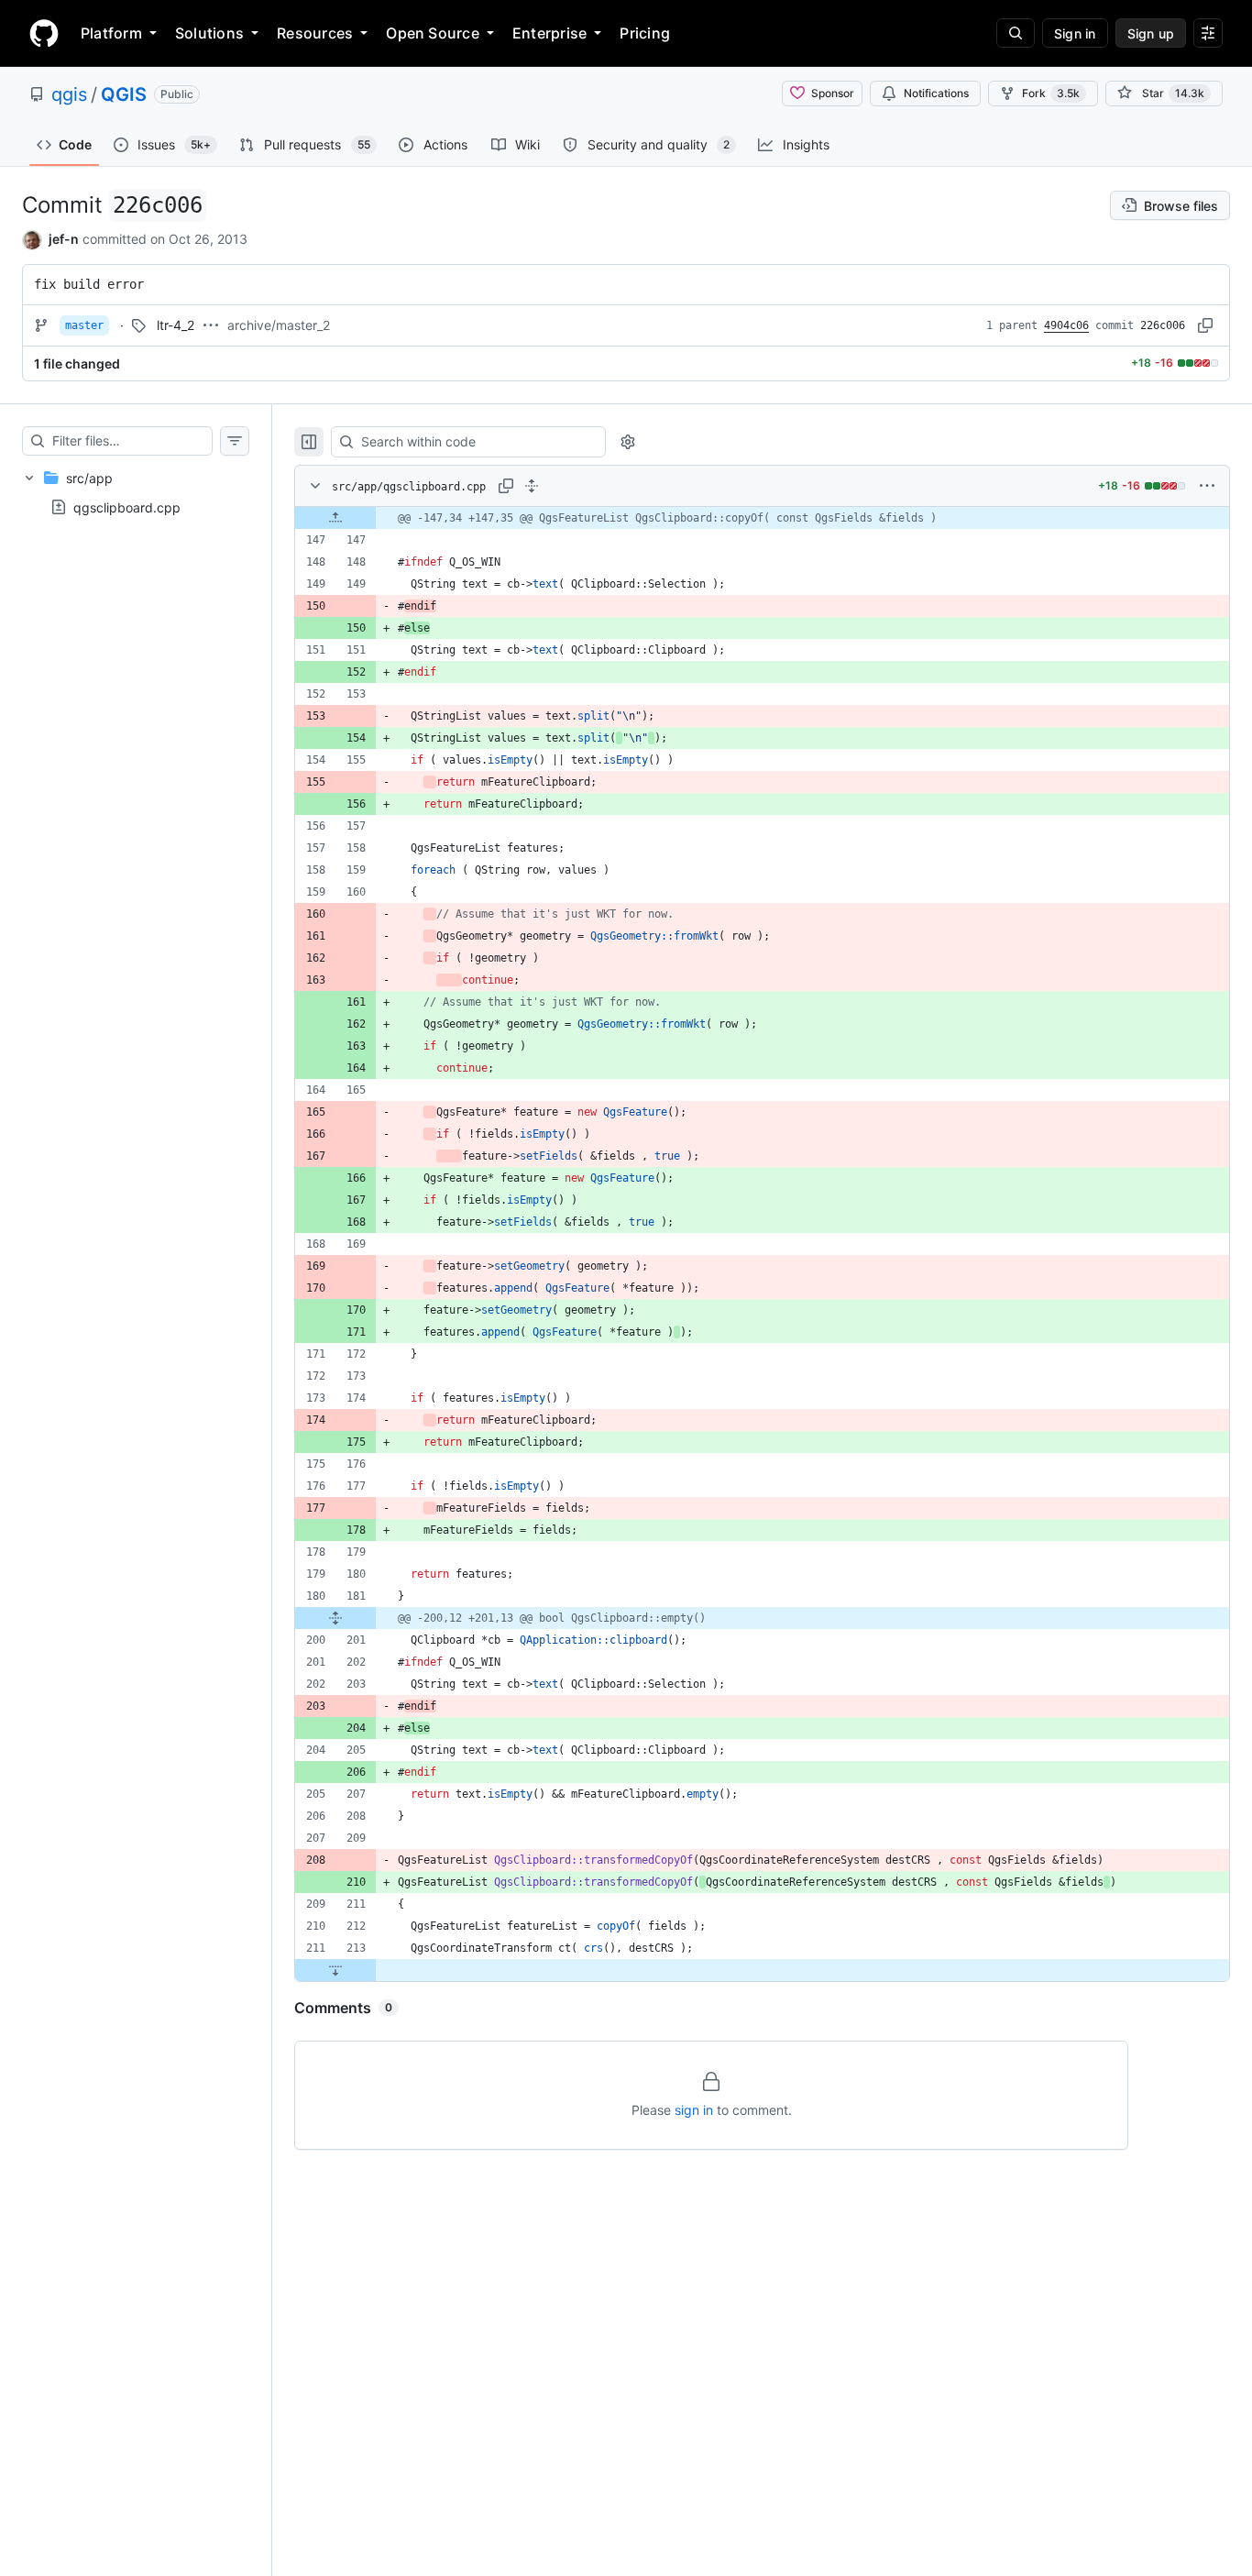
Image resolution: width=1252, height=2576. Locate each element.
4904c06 (1066, 325)
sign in (694, 2110)
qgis (69, 94)
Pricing (645, 33)
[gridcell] (762, 518)
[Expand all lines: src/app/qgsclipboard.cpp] (532, 486)
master (84, 325)
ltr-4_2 (176, 325)
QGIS (124, 94)
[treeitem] (136, 492)
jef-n (64, 239)
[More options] (1207, 486)
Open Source (433, 33)
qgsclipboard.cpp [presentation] (127, 506)
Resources (315, 33)
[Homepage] (44, 33)
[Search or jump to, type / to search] (1016, 33)
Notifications (936, 93)
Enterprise (549, 33)
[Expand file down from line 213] (335, 1970)
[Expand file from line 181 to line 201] (335, 1618)
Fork (1051, 93)
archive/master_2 (279, 325)
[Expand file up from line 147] (335, 518)
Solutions (209, 33)
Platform (111, 33)
